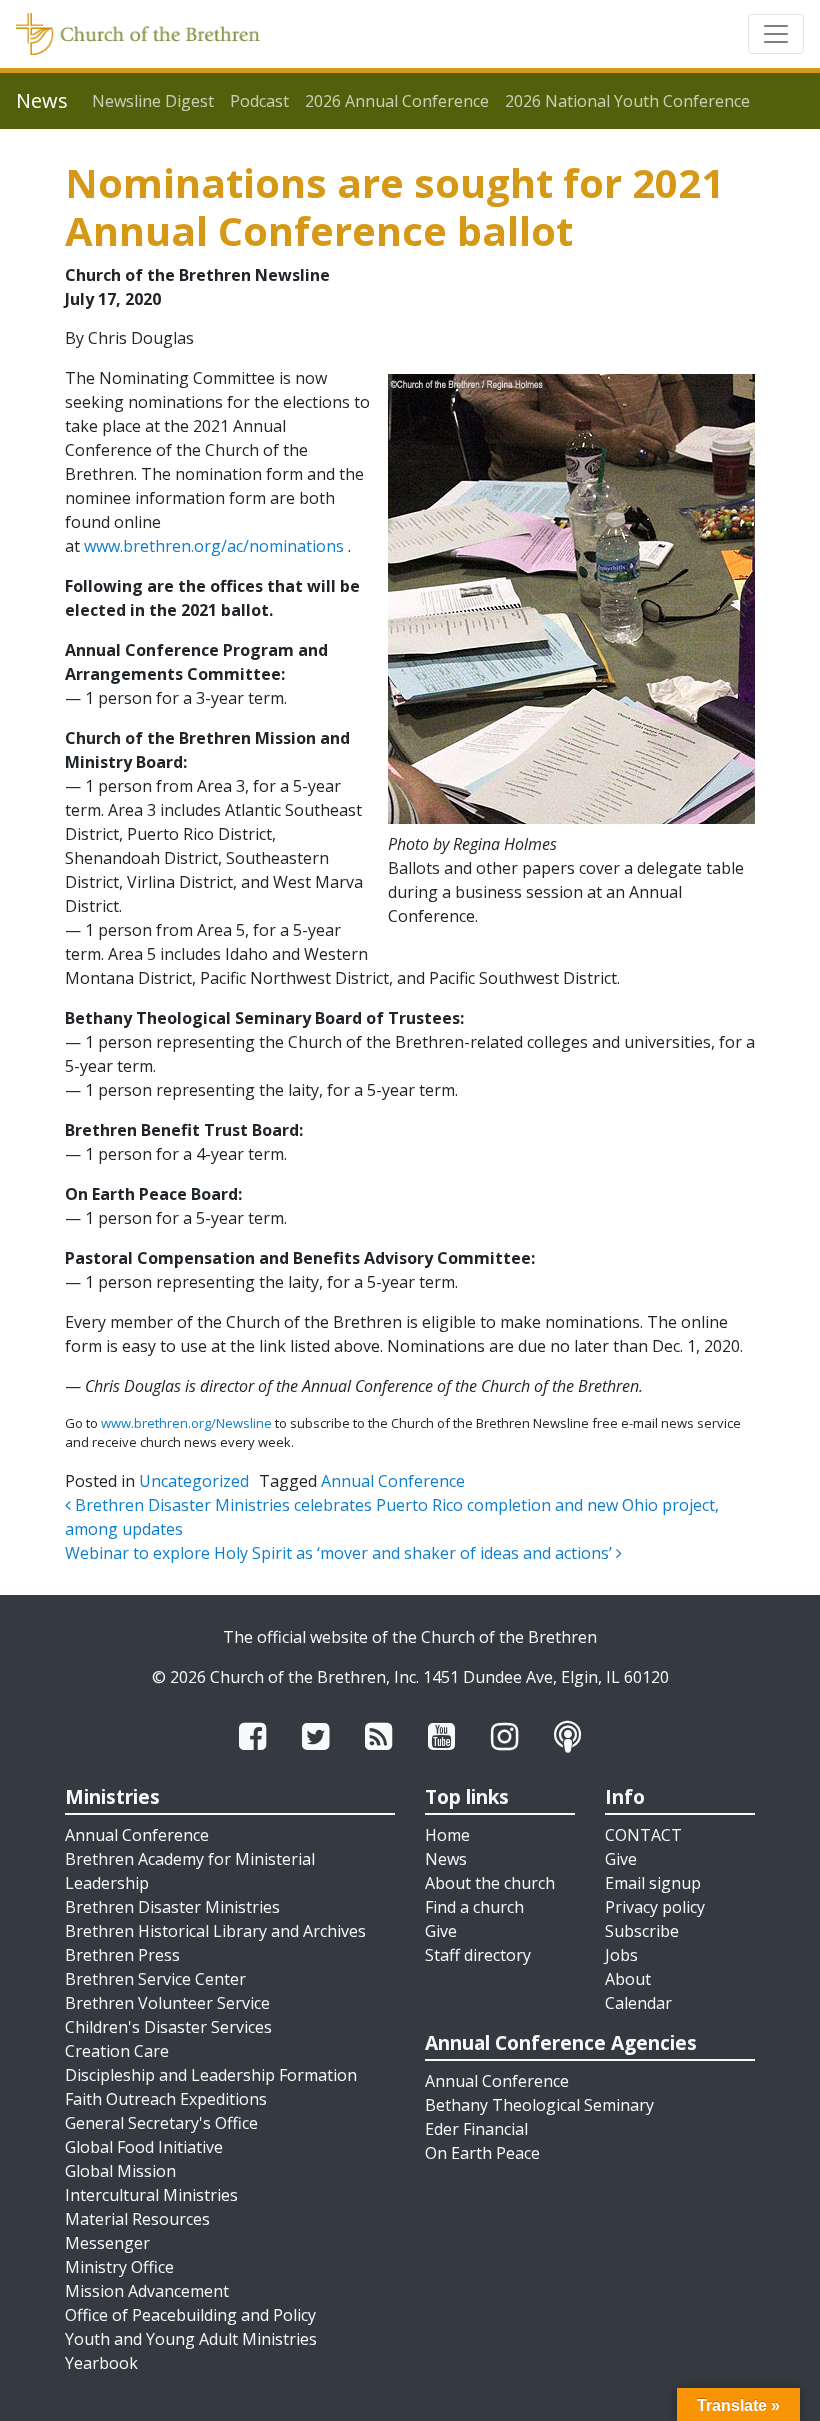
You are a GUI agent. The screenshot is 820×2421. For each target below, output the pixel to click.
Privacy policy (655, 1907)
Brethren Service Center (155, 1979)
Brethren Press (122, 1955)
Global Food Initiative (144, 2147)
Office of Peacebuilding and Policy (190, 2315)
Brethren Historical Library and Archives (215, 1931)
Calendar (638, 2003)
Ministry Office (119, 2267)
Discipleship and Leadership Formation (211, 2075)
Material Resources (137, 2219)
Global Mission (120, 2171)
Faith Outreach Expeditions (166, 2099)
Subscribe (642, 1931)
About (628, 1979)
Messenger (107, 2243)
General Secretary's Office (161, 2123)
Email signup (653, 1883)
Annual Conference (393, 1481)
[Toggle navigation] (776, 34)
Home (447, 1835)
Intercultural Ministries (151, 2195)
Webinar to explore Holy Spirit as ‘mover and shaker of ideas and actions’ (340, 1553)
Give (441, 1931)
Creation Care (117, 2051)
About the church (490, 1883)
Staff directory (478, 1955)
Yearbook (101, 2363)
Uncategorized (194, 1481)
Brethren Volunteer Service (167, 2003)
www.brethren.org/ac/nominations (214, 546)
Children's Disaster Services (168, 2027)
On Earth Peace (482, 2153)
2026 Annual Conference (397, 101)
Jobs (621, 1955)
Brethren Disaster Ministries (172, 1907)
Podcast (259, 101)
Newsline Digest (153, 101)
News (446, 1859)
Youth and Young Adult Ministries (191, 2339)
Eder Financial (476, 2129)
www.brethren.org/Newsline (186, 1423)
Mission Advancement (147, 2291)
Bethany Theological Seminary (539, 2105)
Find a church (474, 1907)
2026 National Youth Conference (627, 101)
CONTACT (643, 1835)
